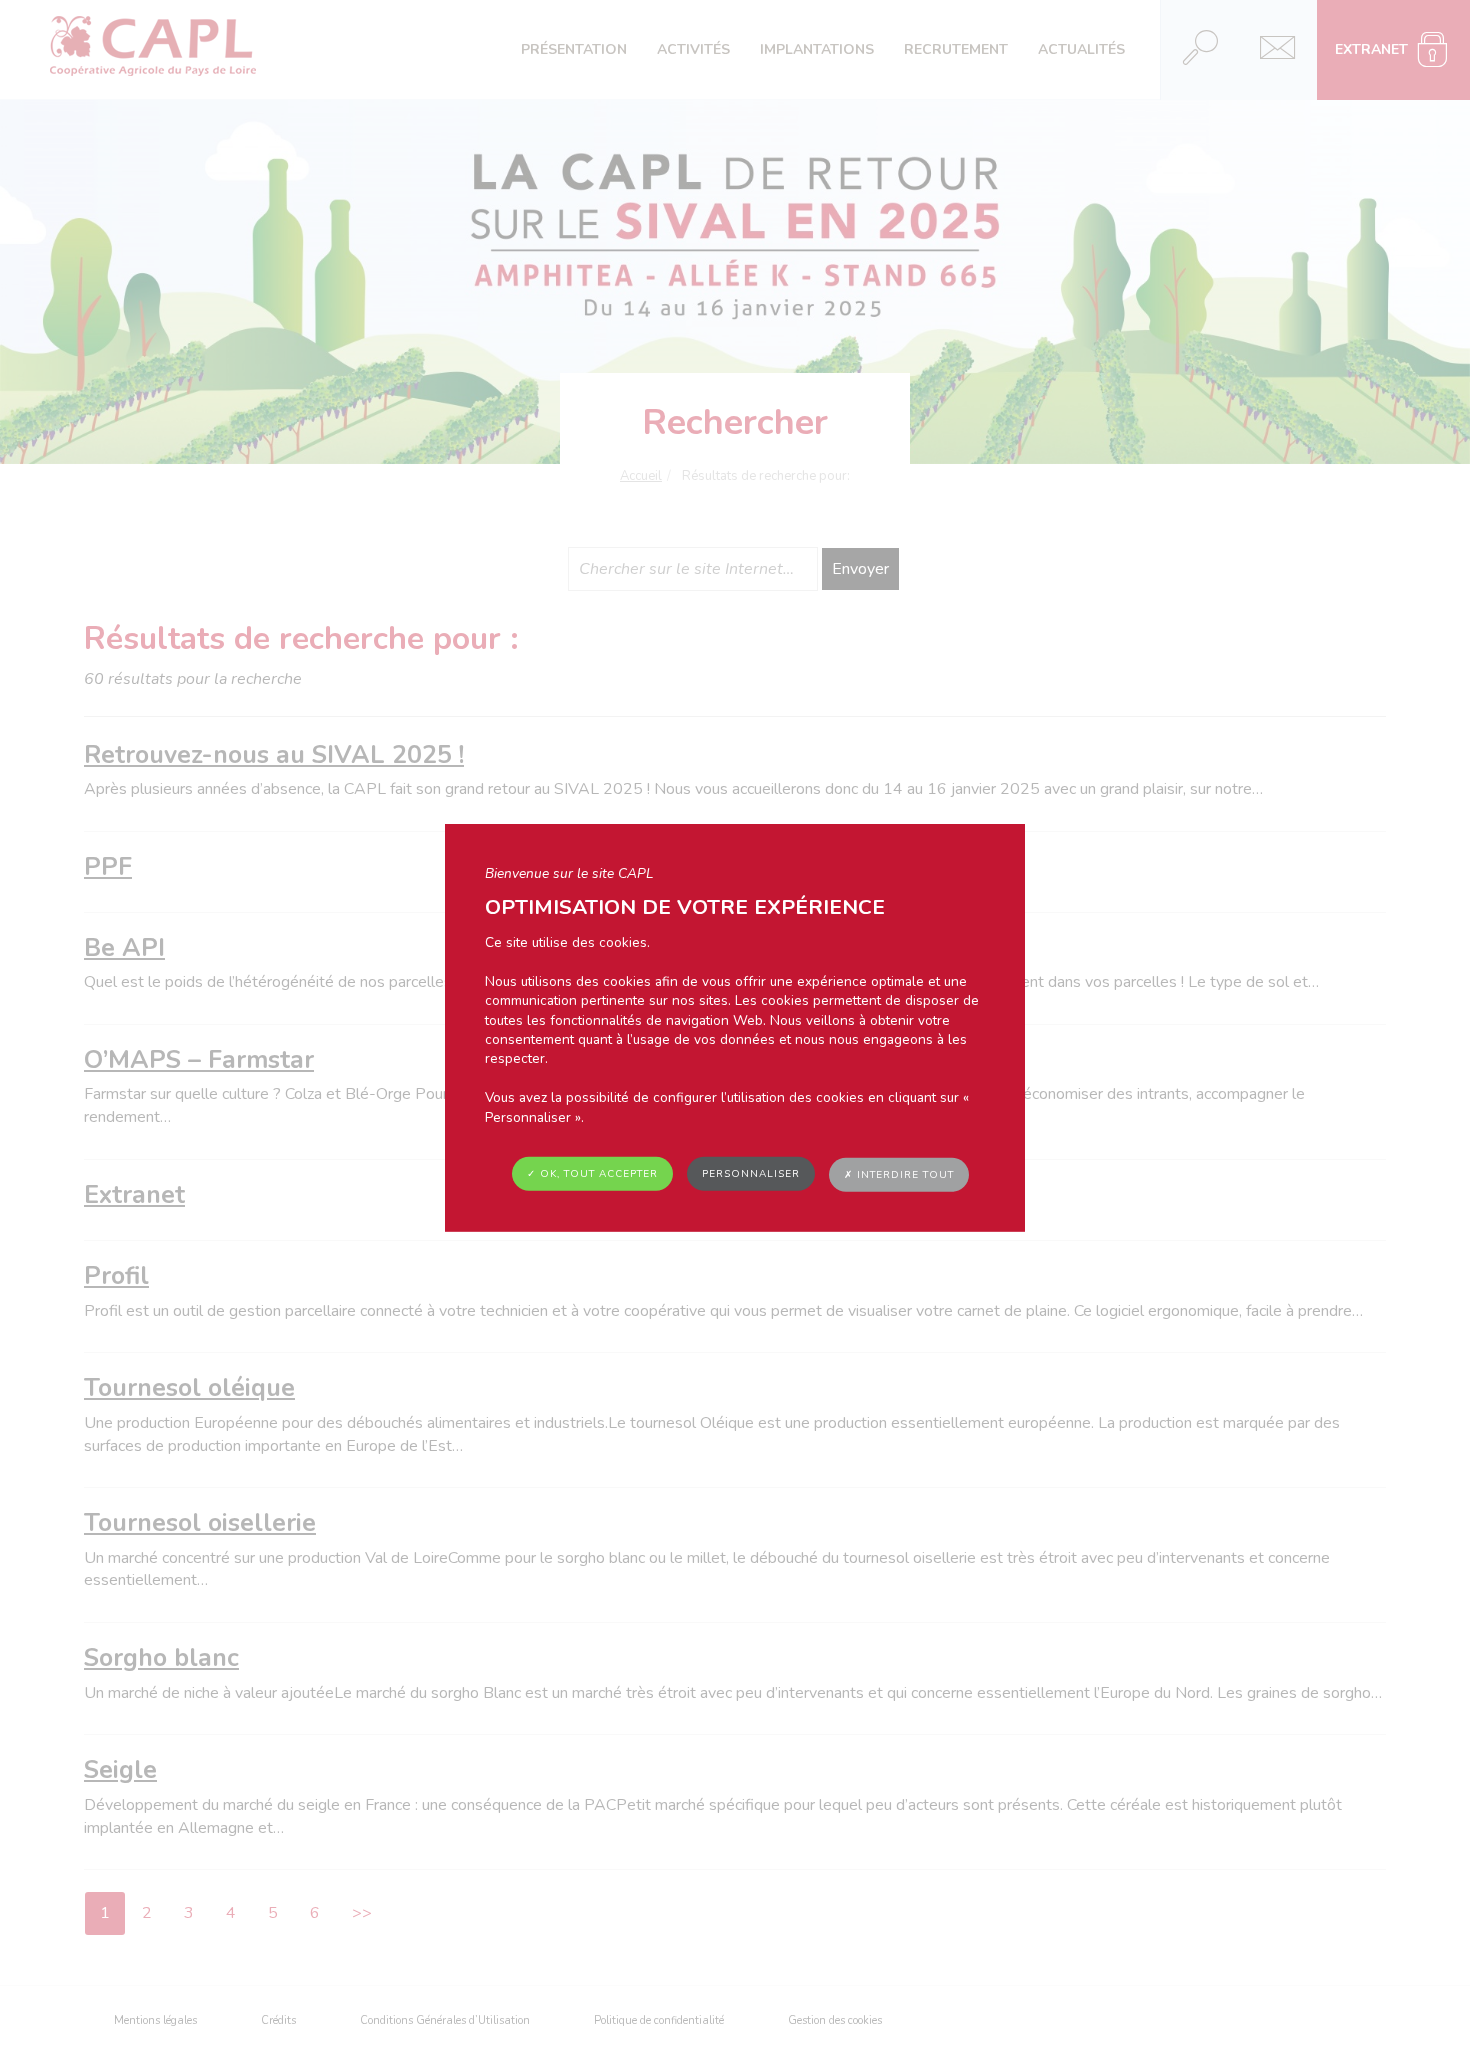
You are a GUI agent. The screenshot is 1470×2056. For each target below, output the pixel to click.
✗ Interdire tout (899, 1175)
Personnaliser (751, 1174)
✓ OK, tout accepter (592, 1174)
